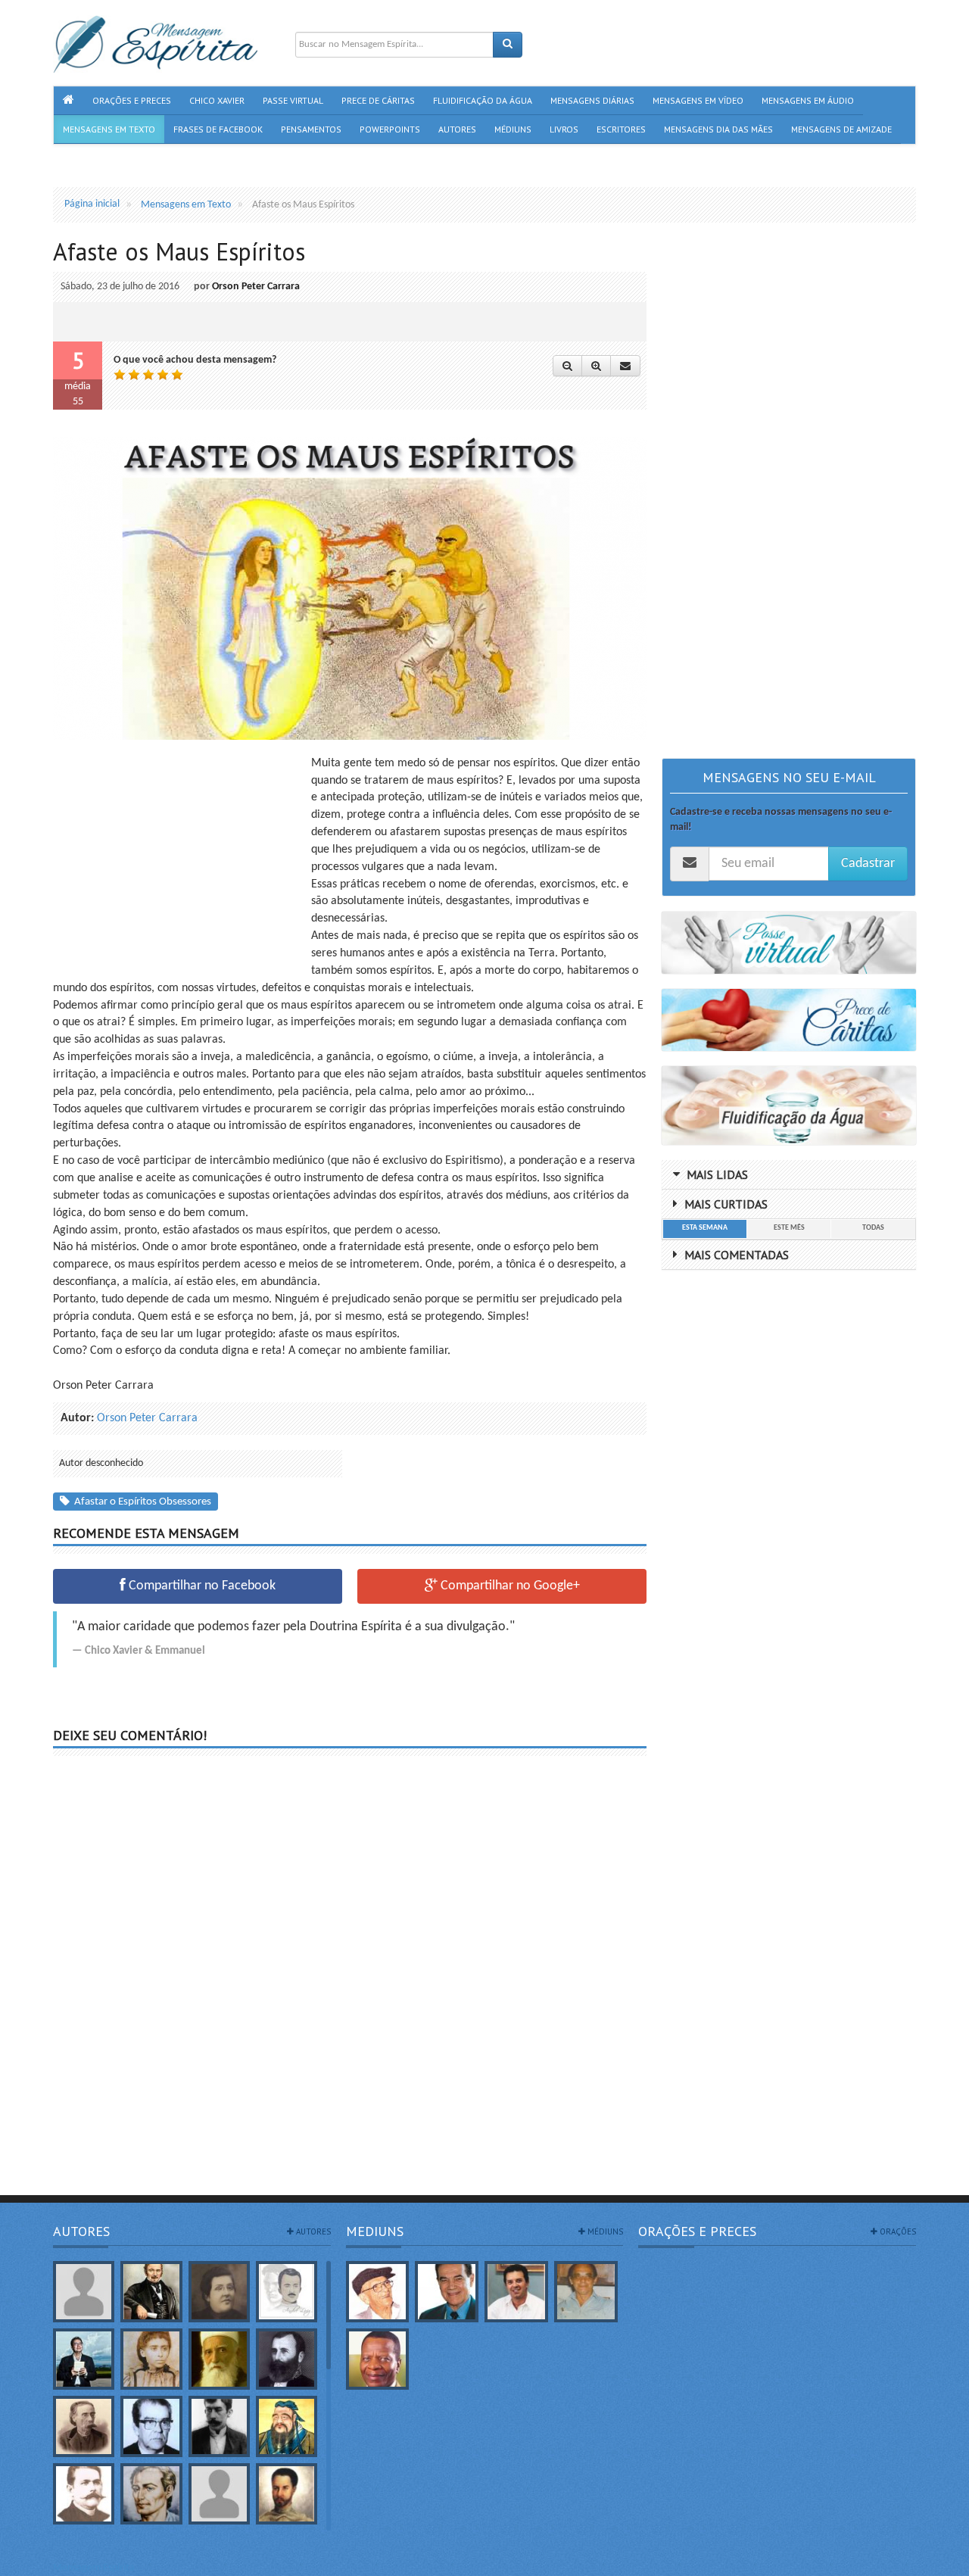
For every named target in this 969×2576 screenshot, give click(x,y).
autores (312, 2231)
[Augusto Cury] (84, 2359)
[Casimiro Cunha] (219, 2426)
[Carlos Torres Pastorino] (151, 2426)
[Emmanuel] (151, 2494)
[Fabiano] (219, 2494)
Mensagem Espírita (94, 2568)
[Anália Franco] (219, 2292)
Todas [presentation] (873, 1228)
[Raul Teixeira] (378, 2359)
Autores (81, 2231)
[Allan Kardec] (151, 2292)
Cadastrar (868, 864)
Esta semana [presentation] (705, 1228)
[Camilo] (84, 2426)
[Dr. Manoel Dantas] (84, 2494)
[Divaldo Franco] (447, 2292)
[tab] (704, 1229)
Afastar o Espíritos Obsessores (140, 1502)
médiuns (604, 2231)
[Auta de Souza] (151, 2359)
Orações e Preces (697, 2231)
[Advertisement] (180, 861)
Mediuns (375, 2231)
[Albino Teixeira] (84, 2292)
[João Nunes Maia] (586, 2292)
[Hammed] (287, 2494)
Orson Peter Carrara (256, 287)
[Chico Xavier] (378, 2292)
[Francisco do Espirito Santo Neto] (516, 2292)
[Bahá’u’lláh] (219, 2359)
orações (897, 2231)
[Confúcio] (287, 2426)
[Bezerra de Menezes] (287, 2359)
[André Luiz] (287, 2292)
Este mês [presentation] (789, 1228)
